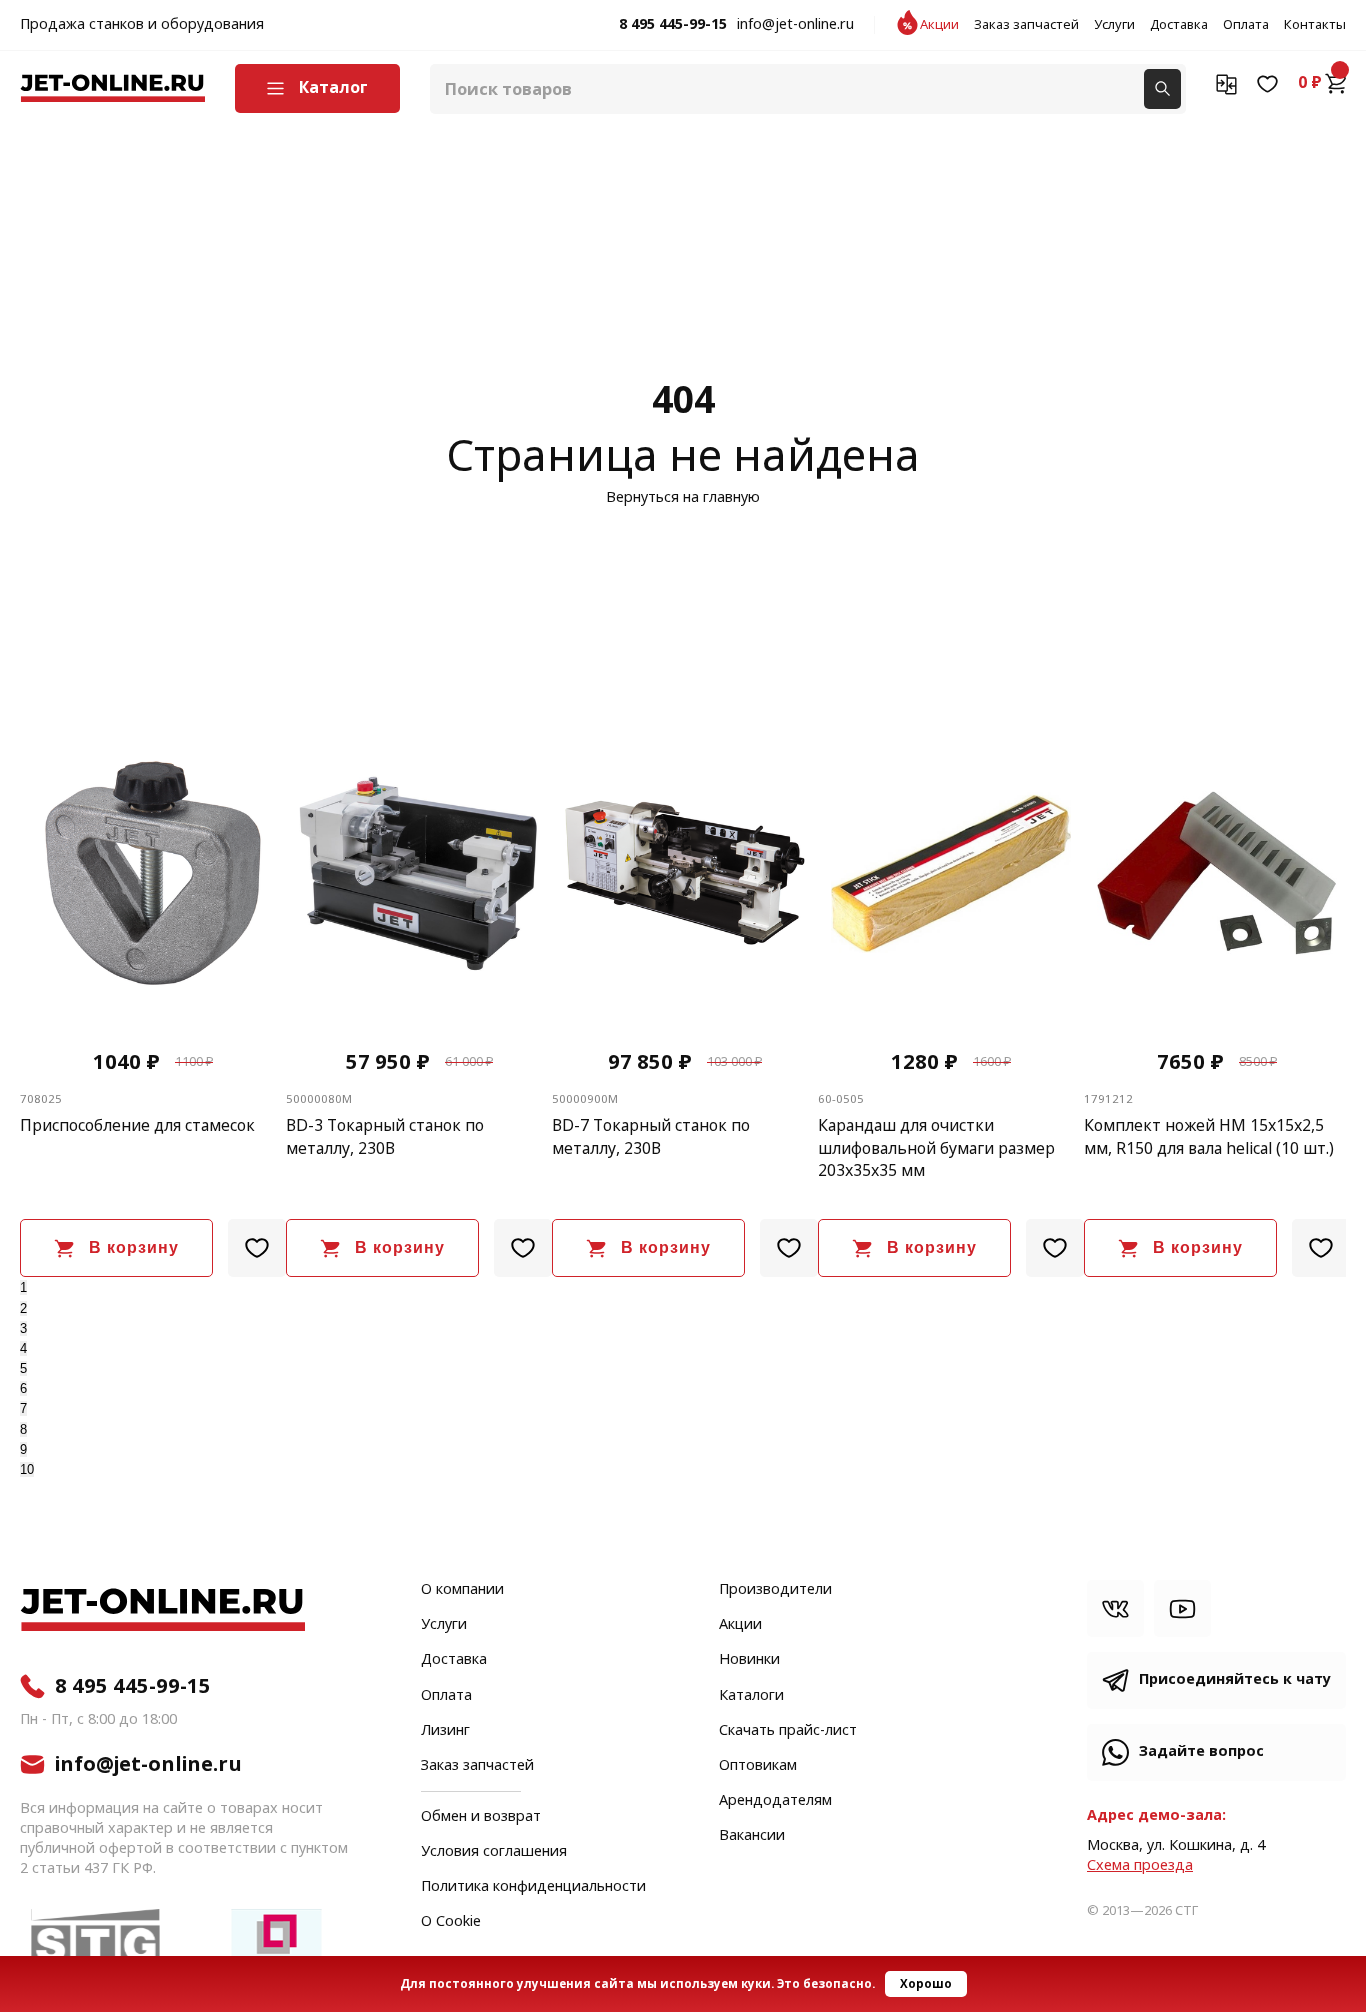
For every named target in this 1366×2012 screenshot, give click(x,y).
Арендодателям (775, 1801)
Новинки (749, 1660)
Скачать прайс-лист (788, 1731)
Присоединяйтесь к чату (1235, 1679)
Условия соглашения (494, 1852)
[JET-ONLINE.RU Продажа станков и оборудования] (112, 88)
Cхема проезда (1140, 1865)
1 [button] (23, 1287)
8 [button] (23, 1429)
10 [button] (27, 1469)
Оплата (1246, 25)
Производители (775, 1590)
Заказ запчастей (1026, 25)
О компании (462, 1590)
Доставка (1179, 25)
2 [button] (23, 1308)
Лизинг (445, 1731)
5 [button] (23, 1368)
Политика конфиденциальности (533, 1887)
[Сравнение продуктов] (1226, 83)
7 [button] (23, 1408)
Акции (939, 25)
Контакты (1315, 25)
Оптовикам (758, 1766)
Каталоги (751, 1696)
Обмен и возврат (481, 1816)
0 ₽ (1310, 83)
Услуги (1114, 25)
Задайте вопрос (1201, 1751)
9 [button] (23, 1449)
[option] (228, 1013)
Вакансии (752, 1836)
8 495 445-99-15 (673, 25)
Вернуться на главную (683, 497)
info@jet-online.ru (795, 25)
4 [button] (23, 1348)
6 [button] (23, 1388)
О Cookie (451, 1922)
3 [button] (23, 1328)
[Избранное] (1267, 83)
